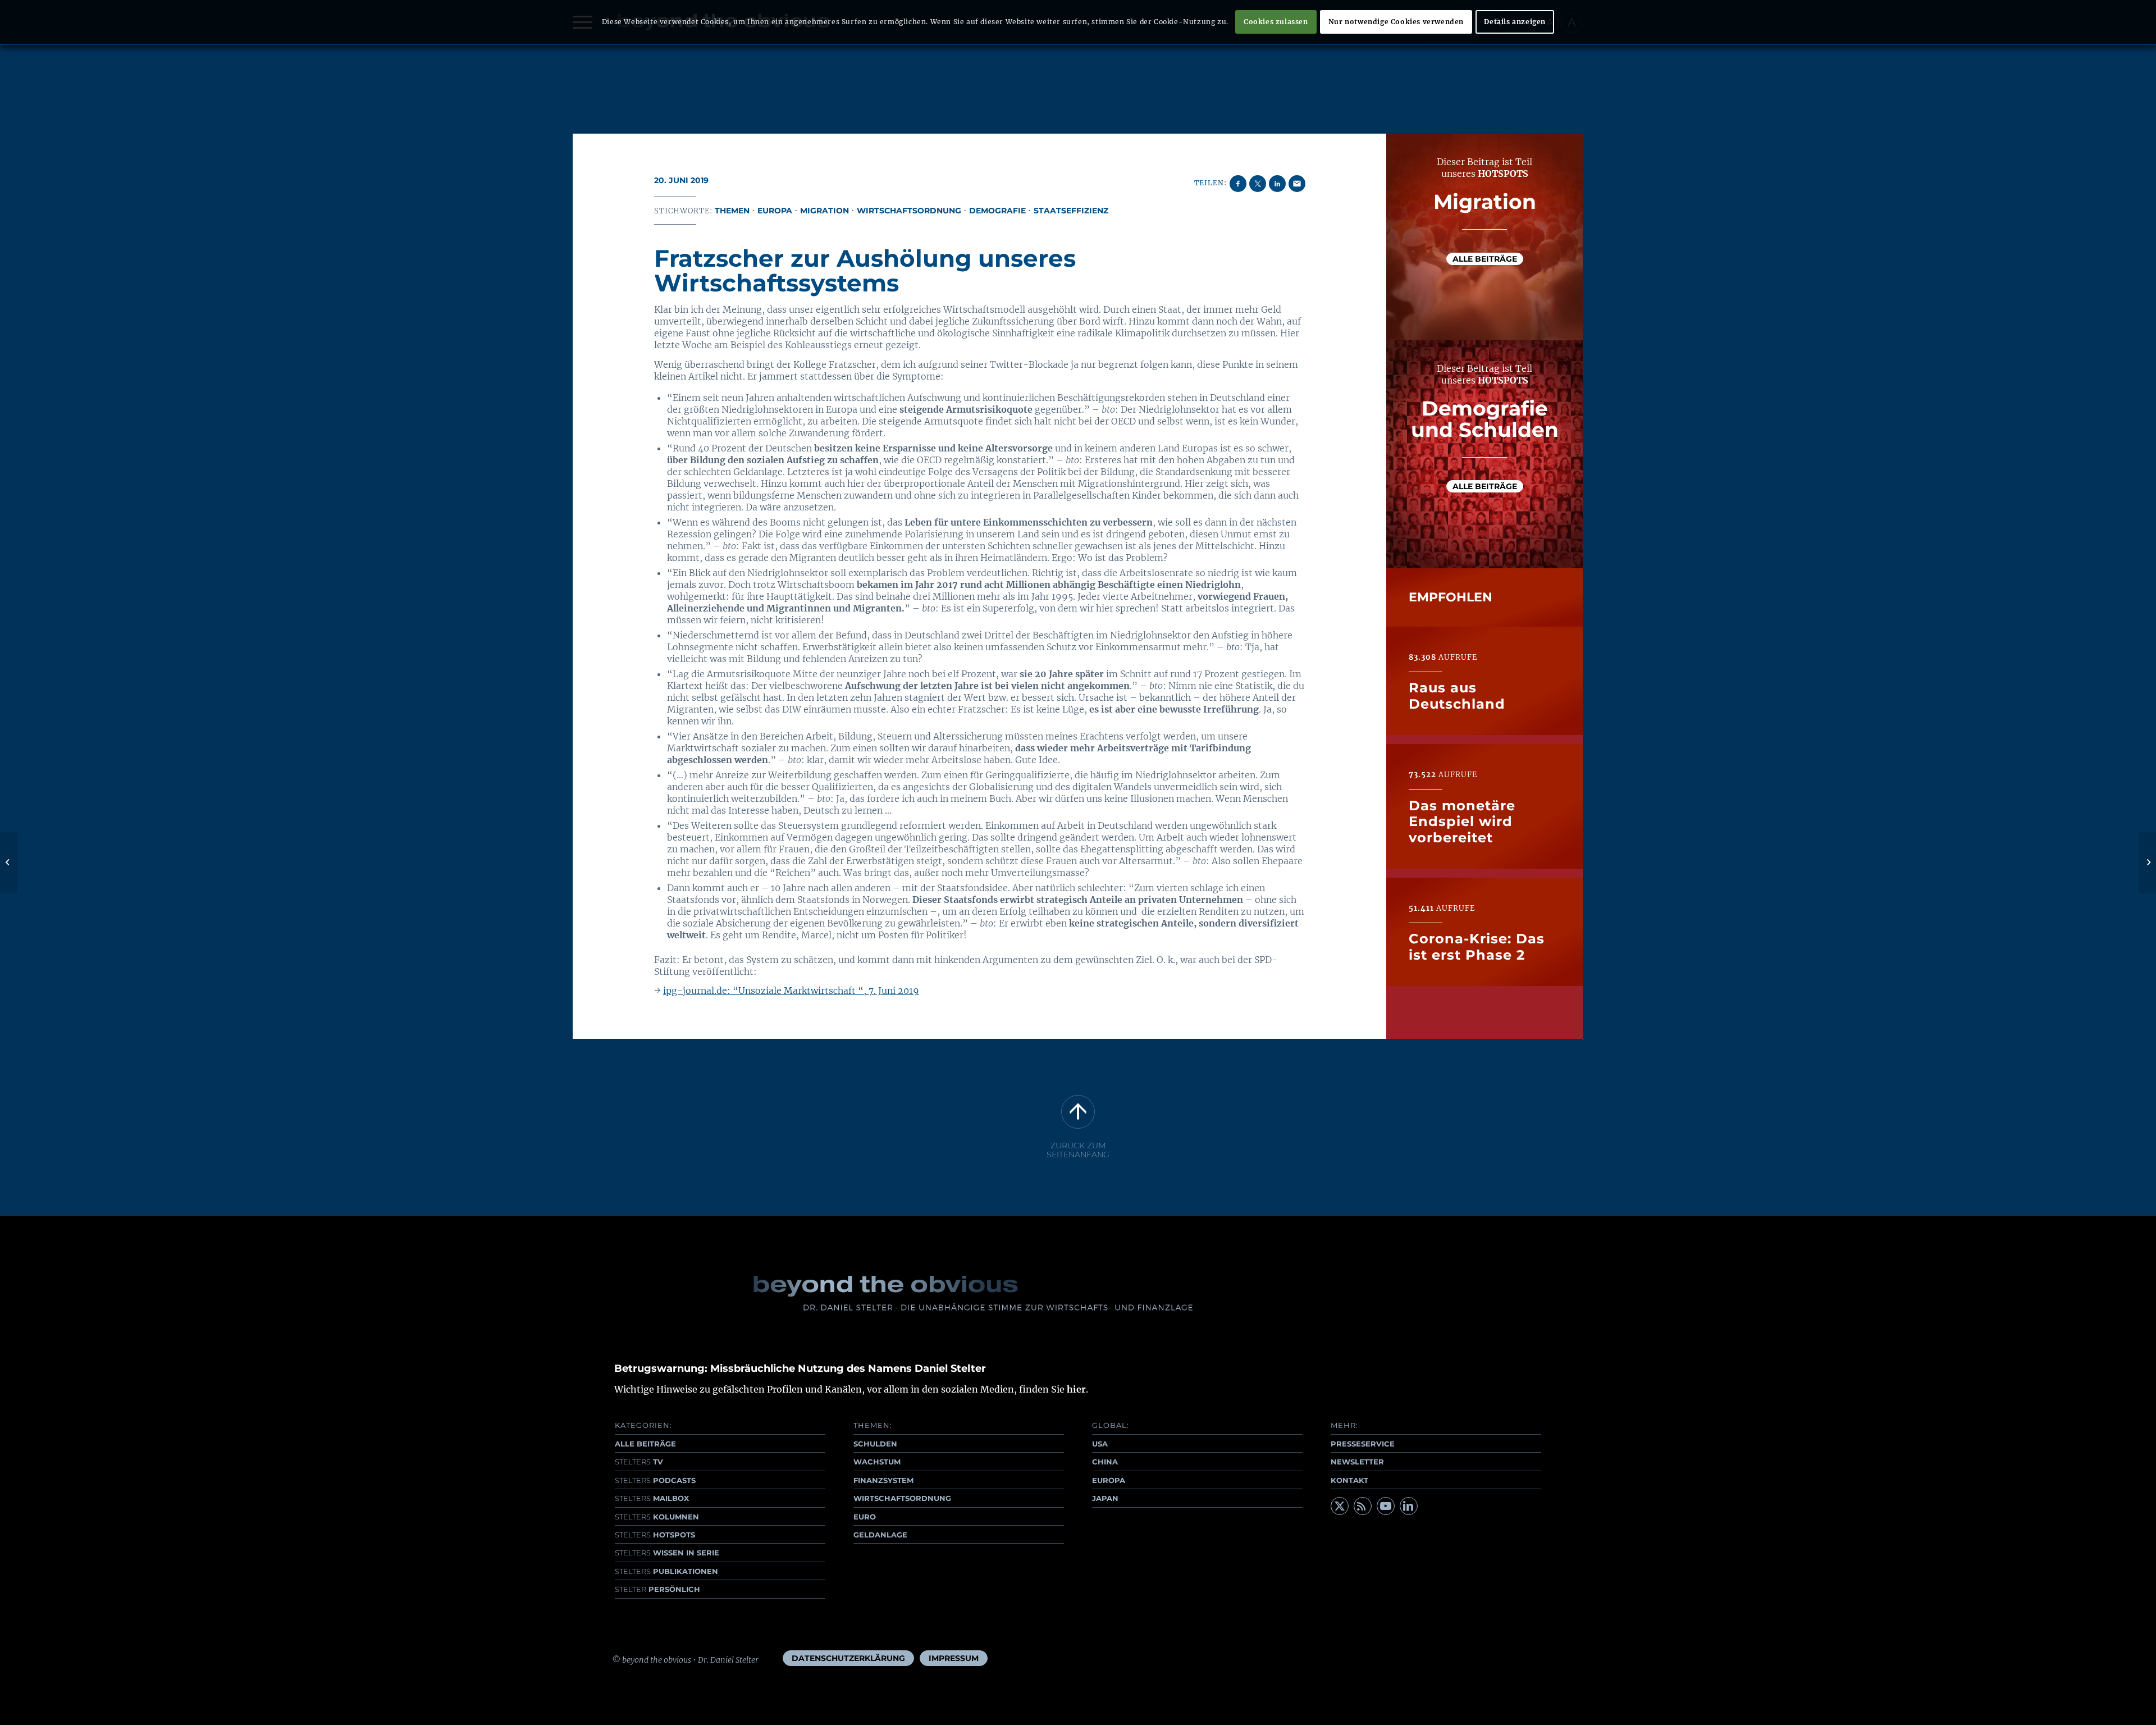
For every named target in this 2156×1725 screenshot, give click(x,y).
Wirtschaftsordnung (909, 211)
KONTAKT (1349, 1480)
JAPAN (1105, 1498)
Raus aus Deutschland (1457, 696)
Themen (732, 211)
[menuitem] (848, 1658)
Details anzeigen (1515, 22)
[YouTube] (1386, 1506)
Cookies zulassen (1276, 22)
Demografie (997, 211)
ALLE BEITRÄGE (645, 1444)
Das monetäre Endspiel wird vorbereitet (1462, 822)
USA (1100, 1444)
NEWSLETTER (1357, 1462)
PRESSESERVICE (1363, 1444)
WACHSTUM (877, 1462)
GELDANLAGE (880, 1535)
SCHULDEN (875, 1444)
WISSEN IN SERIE (667, 1553)
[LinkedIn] (1409, 1506)
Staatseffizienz (1071, 211)
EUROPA (1109, 1480)
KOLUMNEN (657, 1517)
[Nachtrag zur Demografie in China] (9, 862)
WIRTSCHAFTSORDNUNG (902, 1498)
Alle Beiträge (1485, 258)
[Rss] (1363, 1506)
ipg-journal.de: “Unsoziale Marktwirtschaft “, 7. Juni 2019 (791, 991)
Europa (775, 211)
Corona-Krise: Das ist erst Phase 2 (1477, 947)
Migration (825, 211)
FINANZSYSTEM (883, 1480)
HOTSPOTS (655, 1535)
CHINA (1105, 1462)
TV (639, 1462)
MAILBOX (652, 1498)
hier (1076, 1389)
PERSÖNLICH (657, 1589)
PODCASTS (655, 1480)
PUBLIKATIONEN (666, 1571)
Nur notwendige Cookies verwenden (1396, 22)
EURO (865, 1517)
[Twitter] (1340, 1506)
